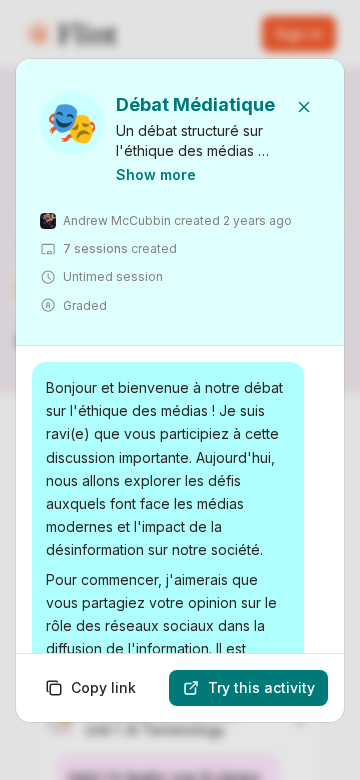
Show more (156, 174)
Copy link (103, 687)
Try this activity (261, 687)
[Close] (304, 107)
